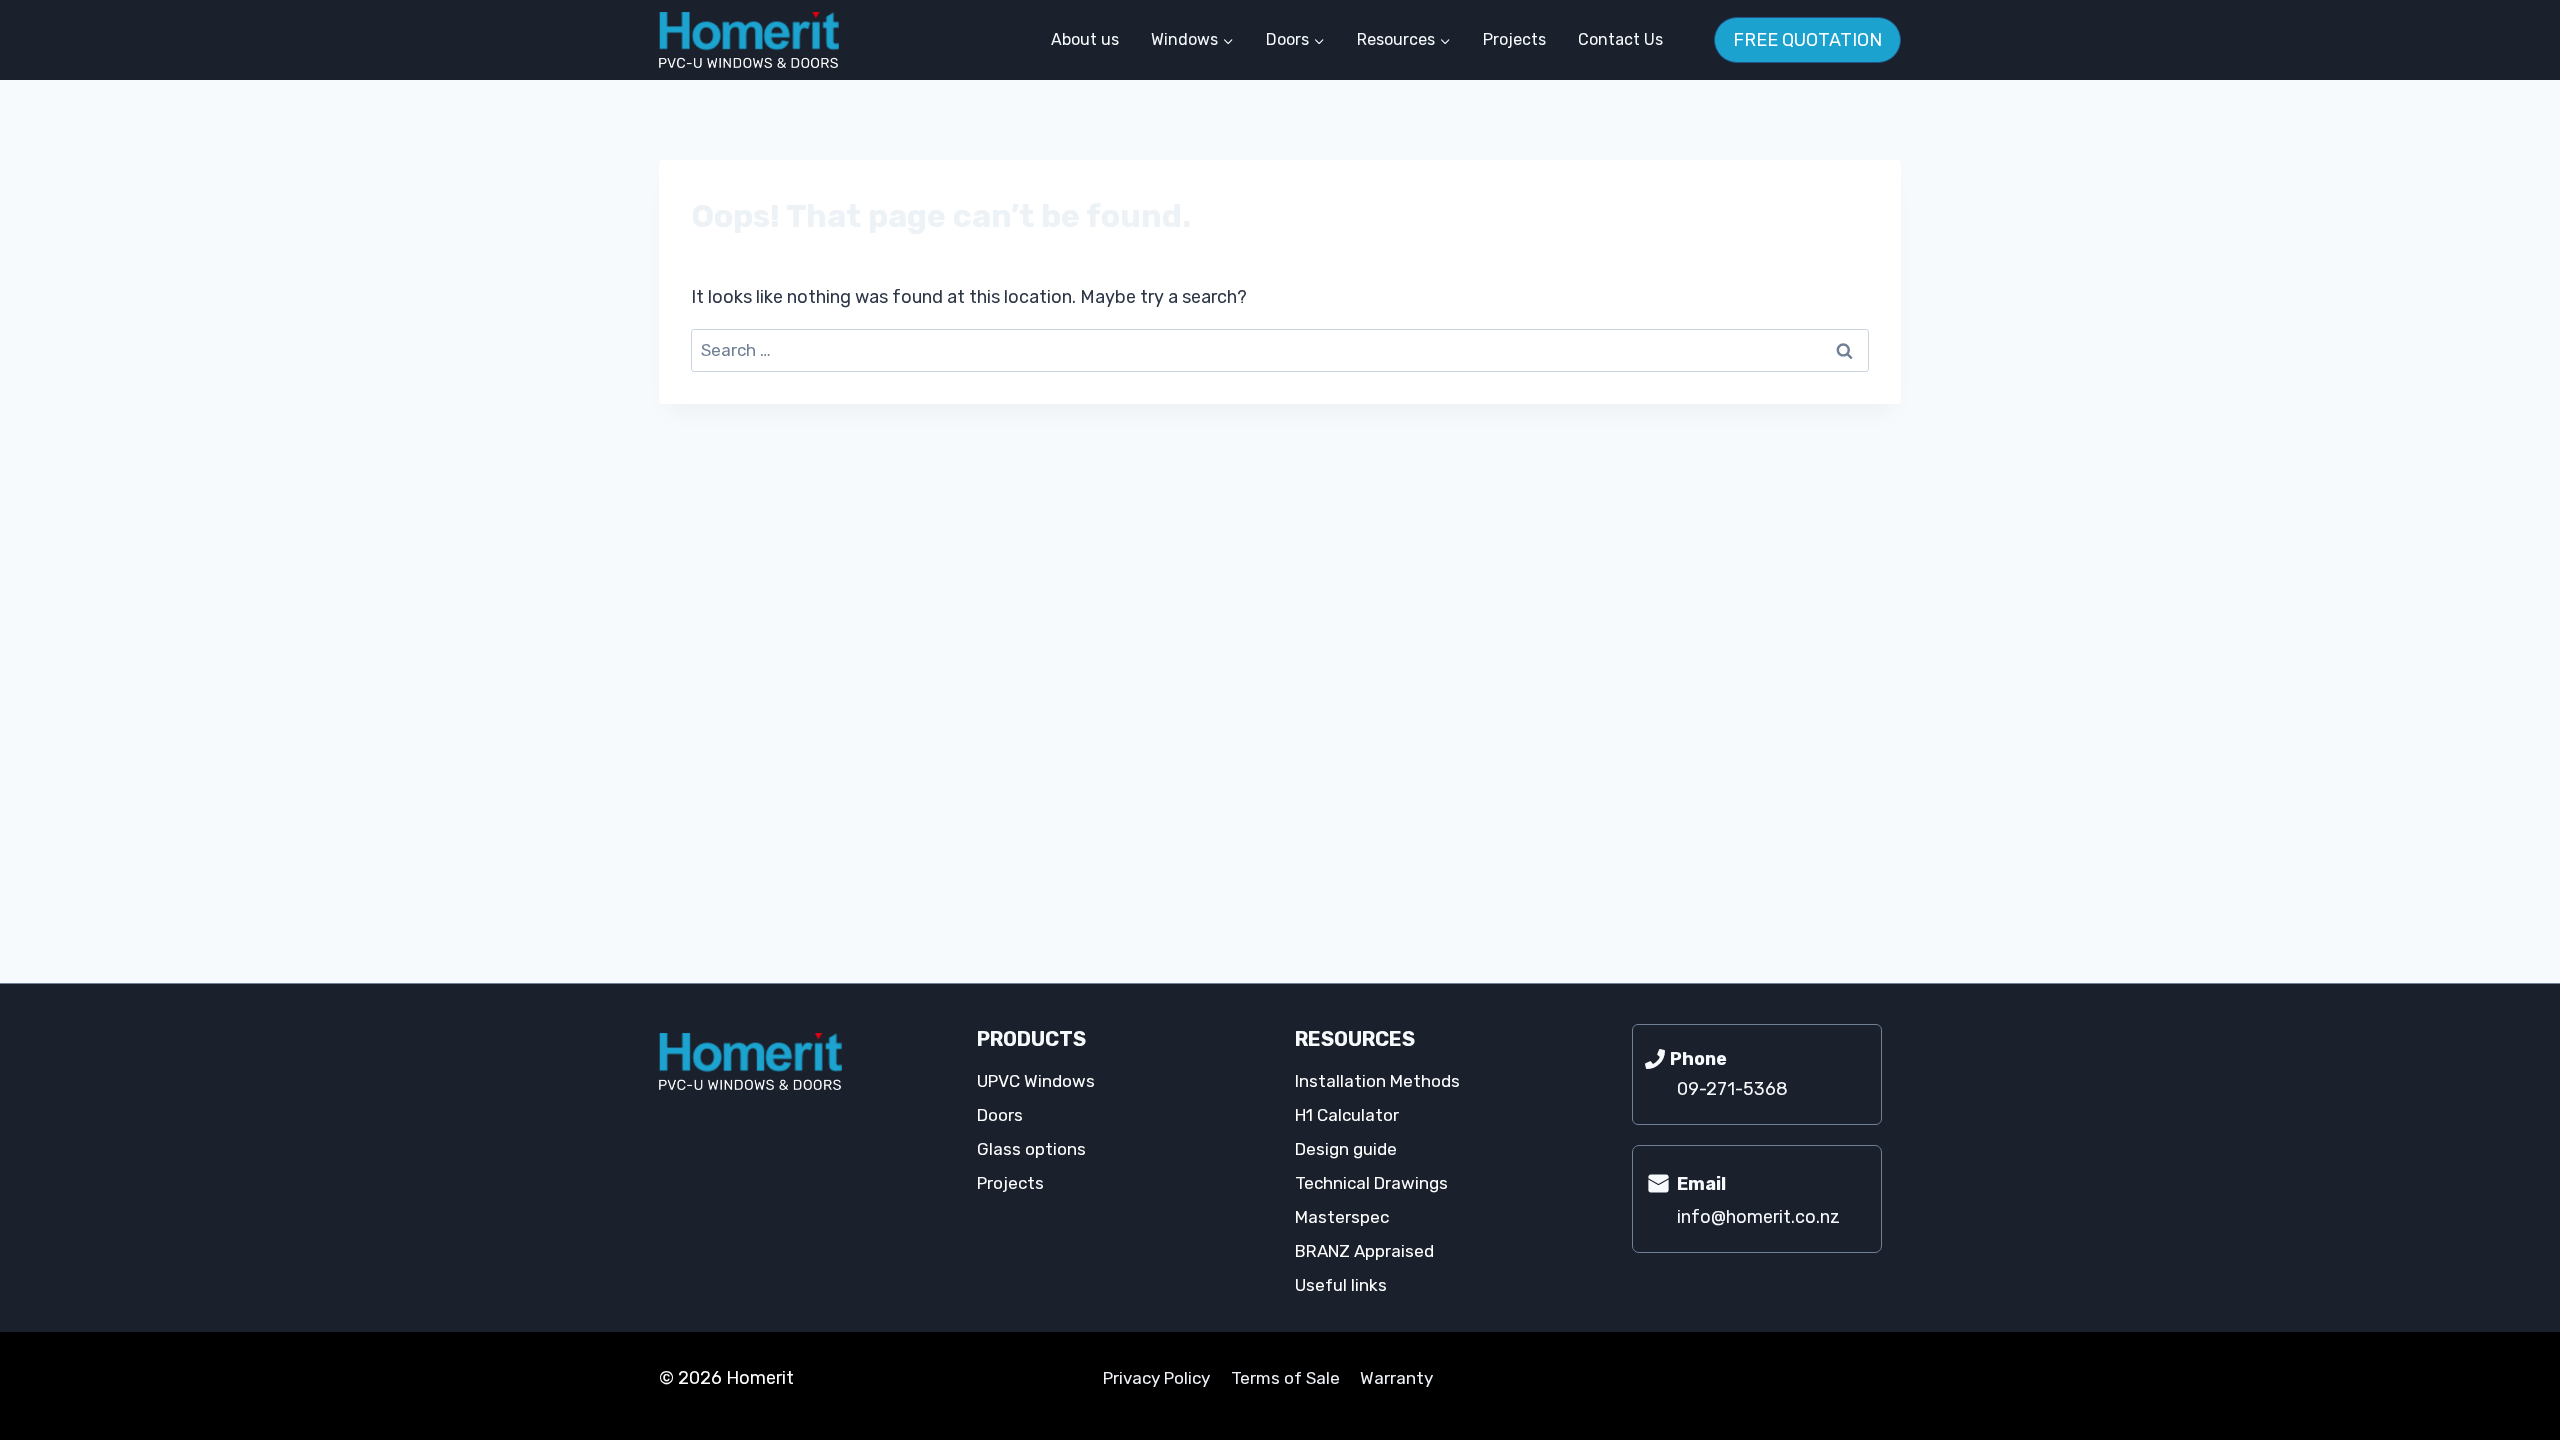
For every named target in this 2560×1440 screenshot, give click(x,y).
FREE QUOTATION (1807, 40)
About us (1085, 39)
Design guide (1346, 1149)
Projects (1514, 39)
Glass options (1031, 1149)
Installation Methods (1377, 1081)
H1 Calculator (1347, 1115)
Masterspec (1342, 1217)
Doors (1000, 1115)
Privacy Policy (1156, 1378)
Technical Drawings (1371, 1183)
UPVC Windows (1036, 1081)
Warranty (1396, 1378)
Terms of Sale (1285, 1378)
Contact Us (1620, 39)
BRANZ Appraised (1364, 1251)
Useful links (1341, 1285)
